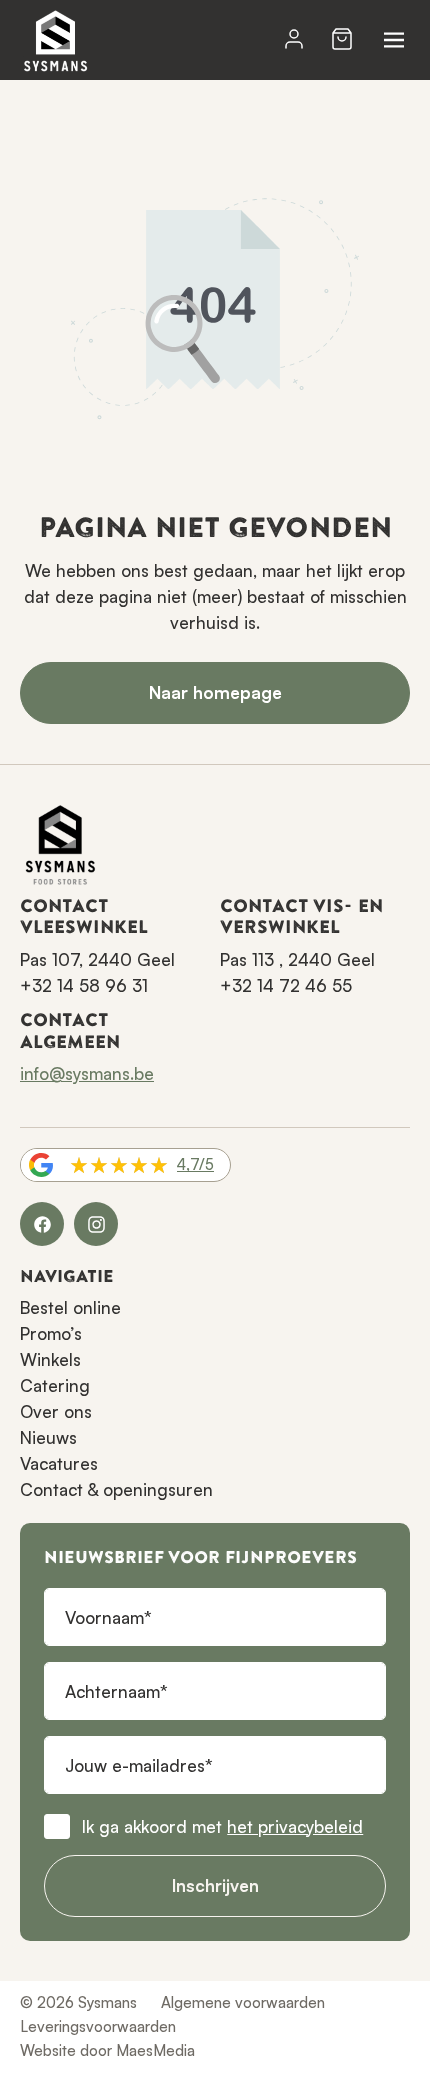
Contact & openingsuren (116, 1489)
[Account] (294, 40)
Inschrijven (215, 1885)
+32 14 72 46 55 (286, 985)
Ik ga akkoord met (222, 1826)
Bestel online (70, 1307)
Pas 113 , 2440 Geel (297, 959)
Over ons (56, 1411)
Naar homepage (215, 692)
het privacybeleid (295, 1826)
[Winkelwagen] (342, 40)
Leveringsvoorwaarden (98, 2026)
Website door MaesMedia (107, 2050)
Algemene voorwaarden (243, 2002)
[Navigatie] (394, 40)
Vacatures (59, 1463)
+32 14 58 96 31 (84, 985)
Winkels (50, 1359)
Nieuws (48, 1437)
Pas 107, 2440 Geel (97, 959)
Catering (55, 1385)
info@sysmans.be (87, 1073)
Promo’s (51, 1333)
